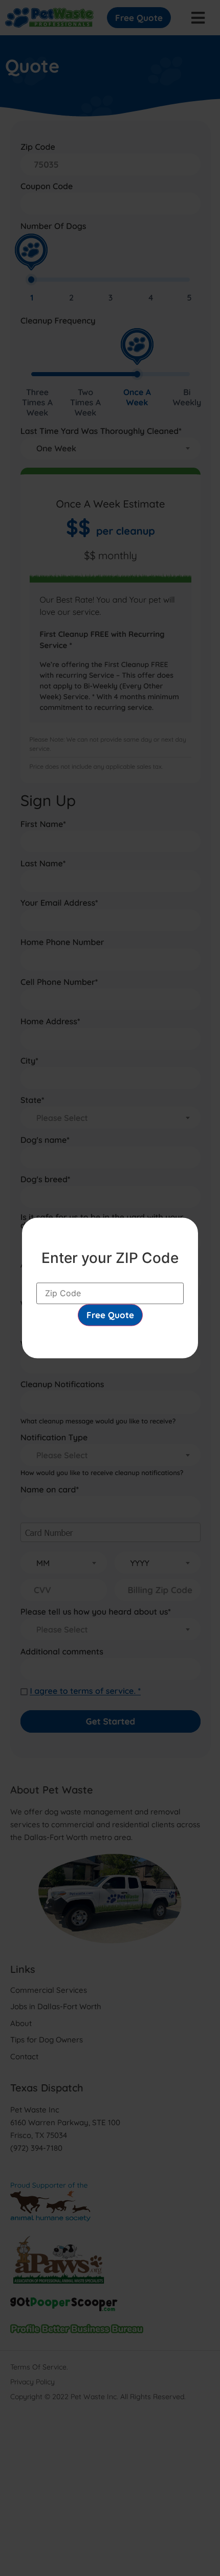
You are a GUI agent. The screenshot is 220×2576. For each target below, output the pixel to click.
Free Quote (110, 1315)
